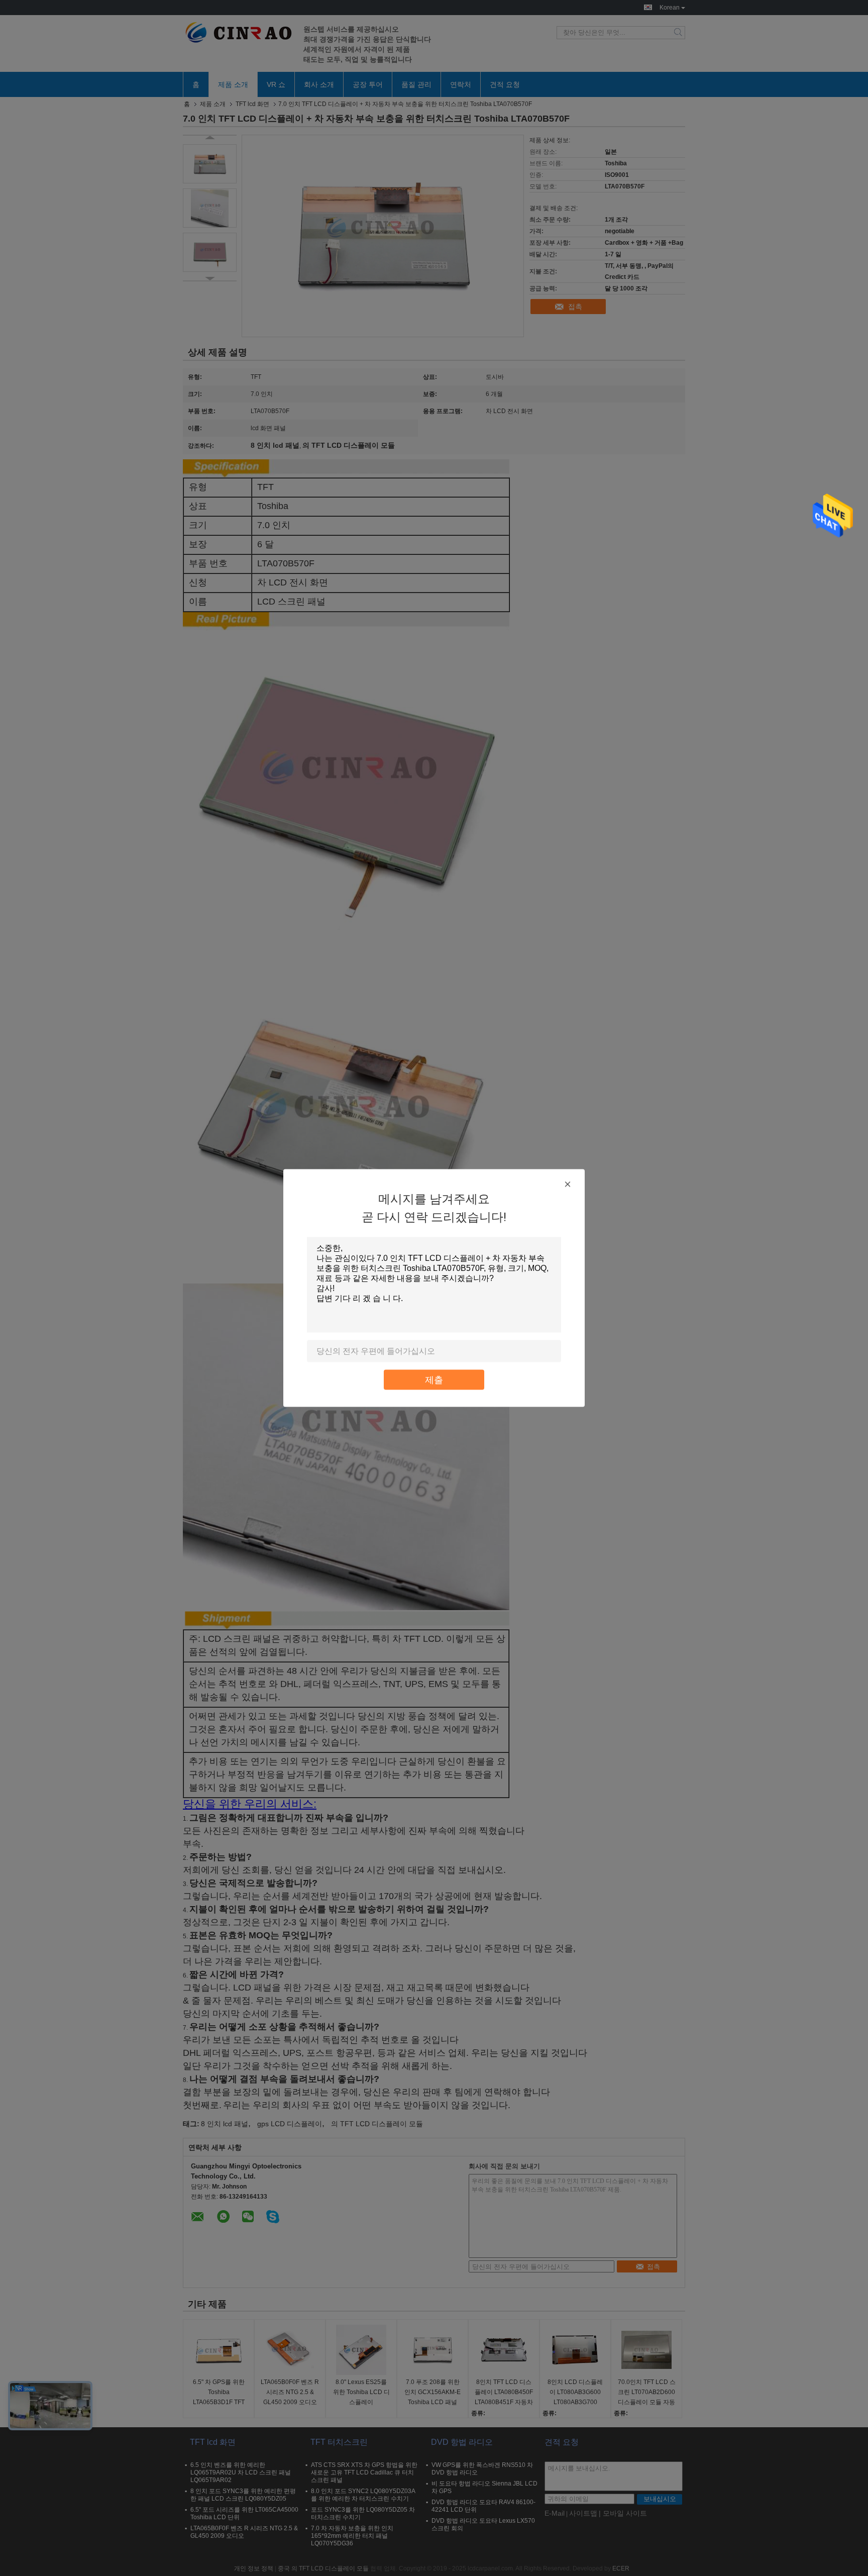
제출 (434, 1380)
